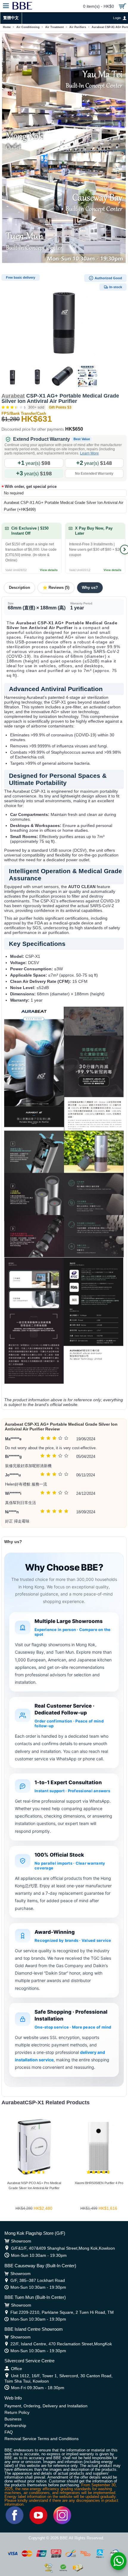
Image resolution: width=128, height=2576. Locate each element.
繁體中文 (11, 18)
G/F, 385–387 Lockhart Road (38, 2280)
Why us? (90, 588)
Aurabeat (13, 396)
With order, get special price (31, 487)
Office (17, 2369)
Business (13, 2419)
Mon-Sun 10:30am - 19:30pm (39, 2255)
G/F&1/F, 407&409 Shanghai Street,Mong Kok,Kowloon (63, 2248)
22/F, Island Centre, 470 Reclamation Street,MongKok (61, 2344)
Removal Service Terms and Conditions (42, 2439)
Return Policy (17, 2412)
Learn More (89, 453)
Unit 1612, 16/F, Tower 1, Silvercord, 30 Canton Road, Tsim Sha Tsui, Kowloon (58, 2378)
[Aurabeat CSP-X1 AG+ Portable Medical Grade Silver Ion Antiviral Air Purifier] (64, 318)
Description (19, 588)
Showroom (21, 2241)
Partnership (15, 2426)
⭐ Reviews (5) (56, 588)
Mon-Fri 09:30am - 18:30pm (38, 2388)
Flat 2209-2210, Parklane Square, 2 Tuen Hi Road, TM (62, 2312)
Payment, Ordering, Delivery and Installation (46, 2406)
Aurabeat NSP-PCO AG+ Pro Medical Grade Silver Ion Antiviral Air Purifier (34, 2185)
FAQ (9, 2432)
